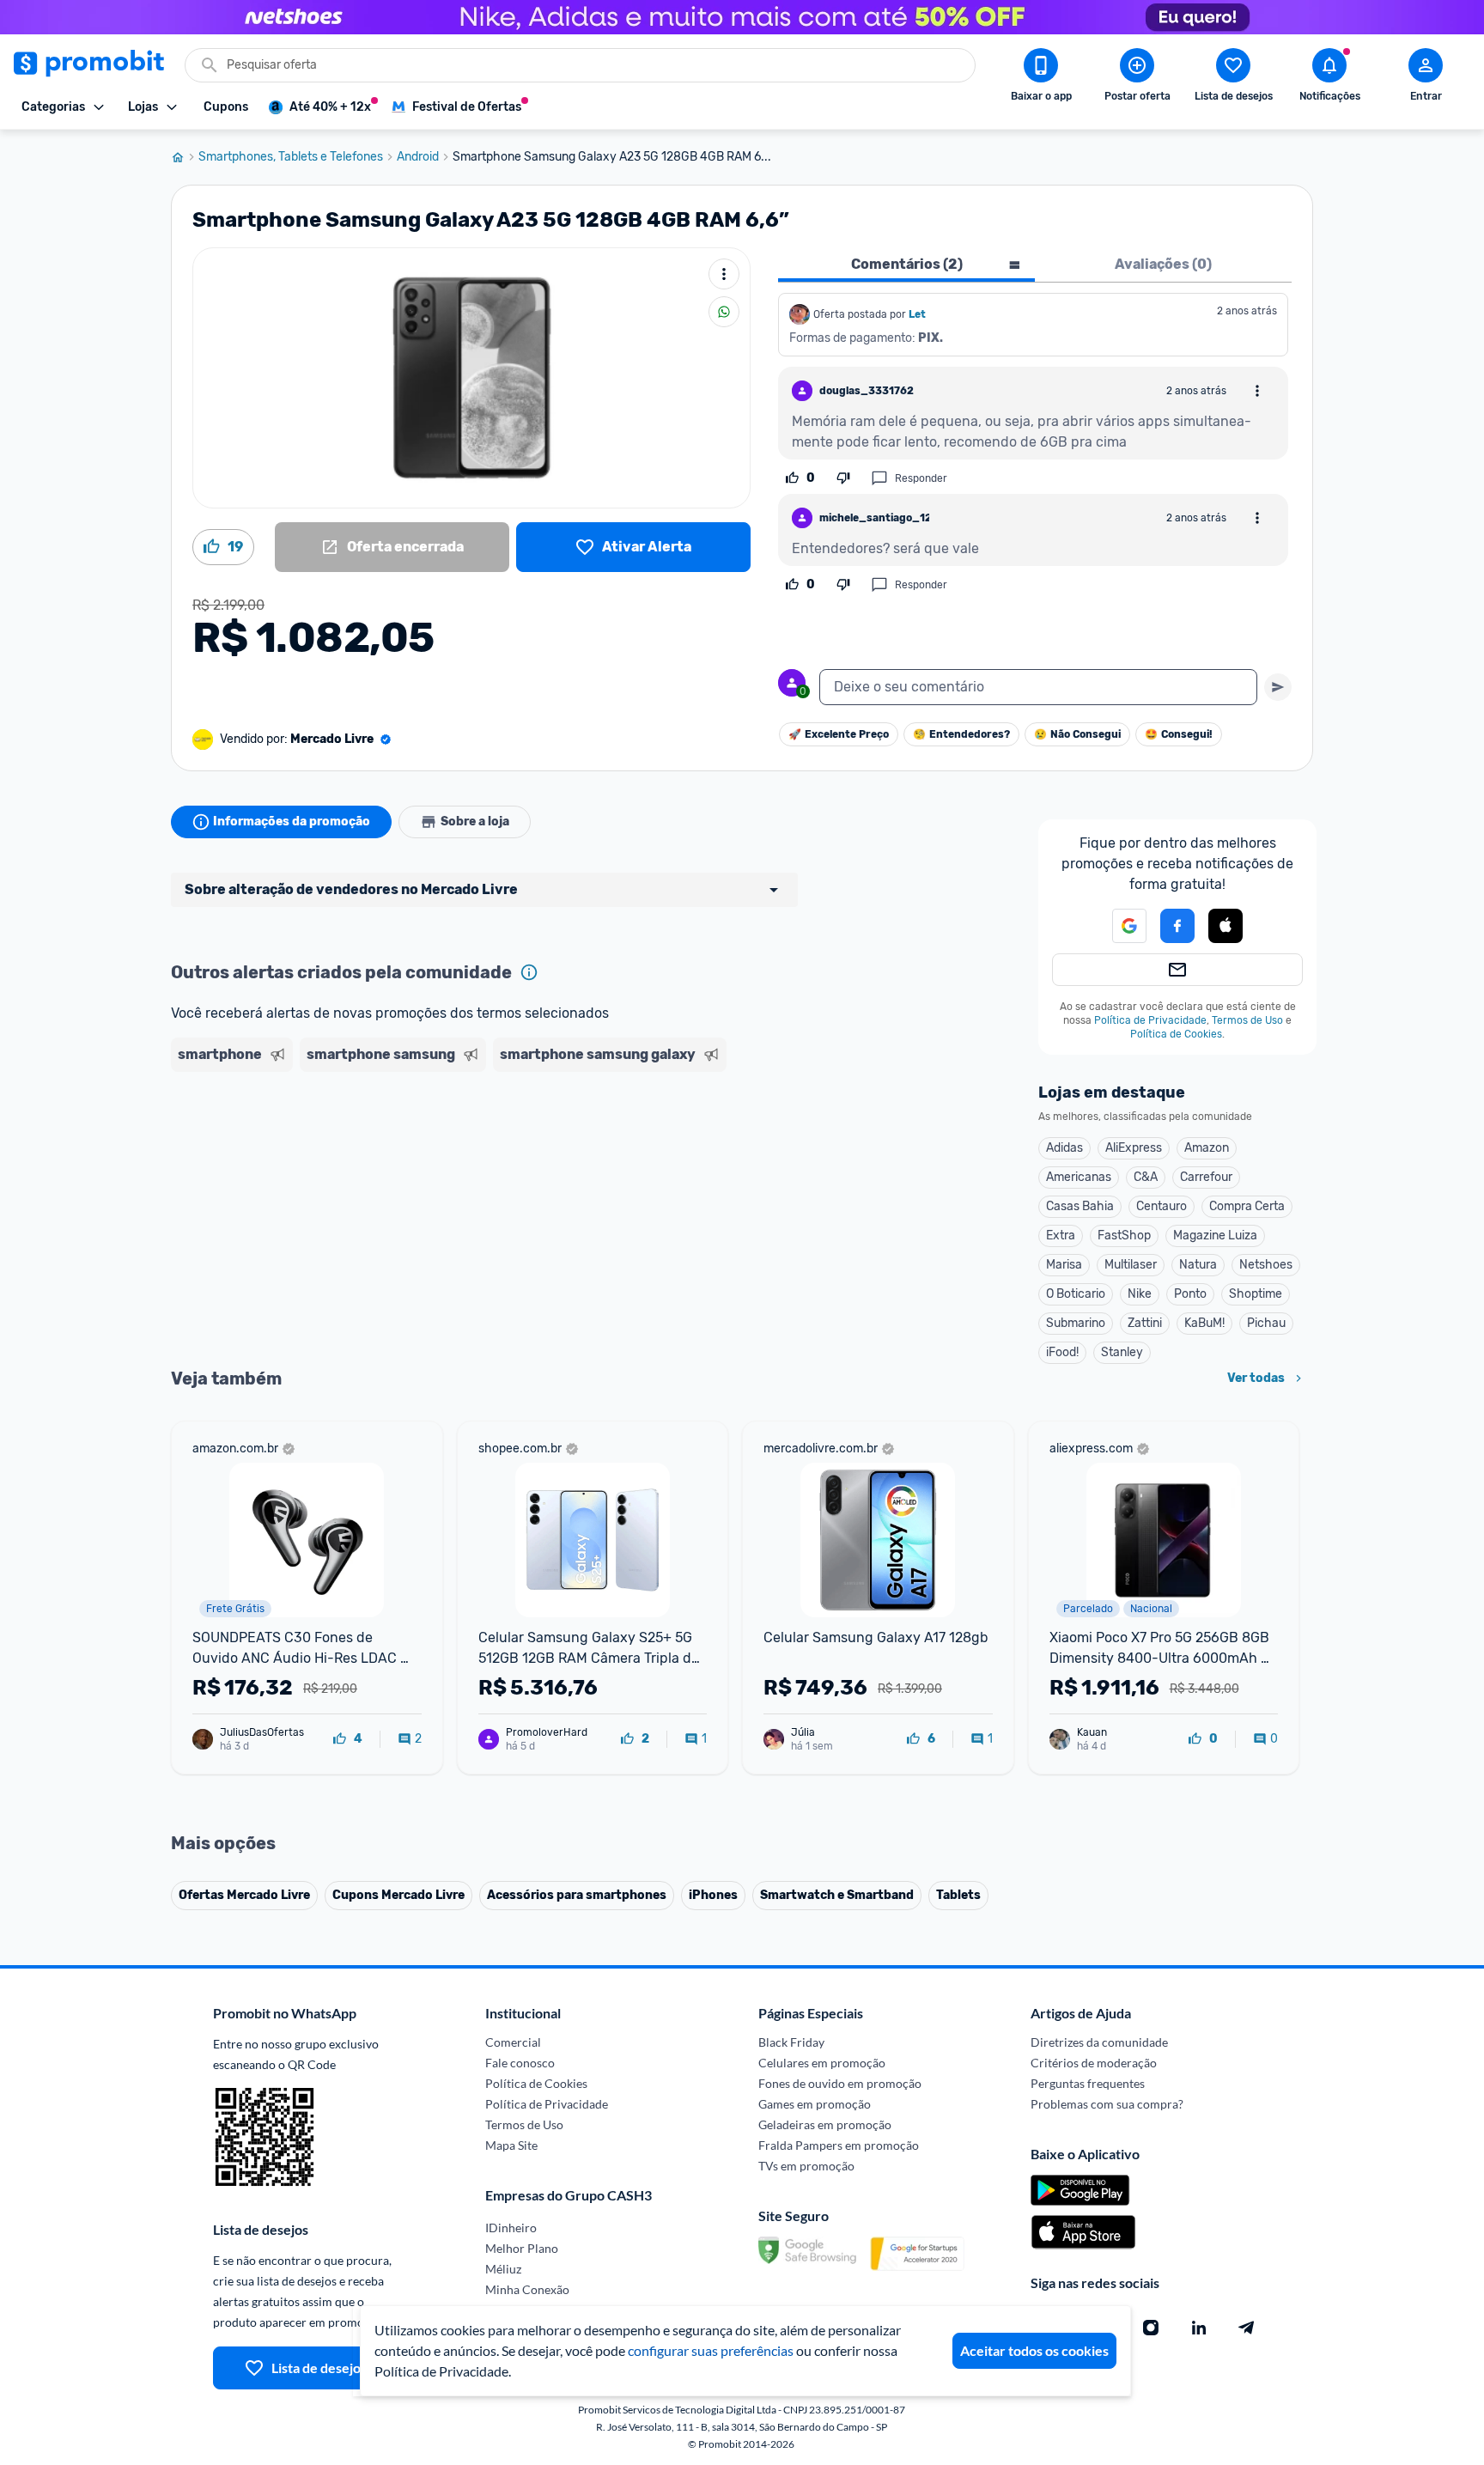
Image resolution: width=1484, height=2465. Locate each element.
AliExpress (1134, 1148)
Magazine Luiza (1215, 1236)
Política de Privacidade (1150, 1020)
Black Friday (791, 2042)
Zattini (1145, 1323)
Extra (1061, 1236)
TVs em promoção (806, 2166)
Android (418, 157)
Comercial (513, 2042)
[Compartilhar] (724, 312)
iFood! (1062, 1352)
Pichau (1266, 1323)
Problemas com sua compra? (1107, 2104)
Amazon (1207, 1148)
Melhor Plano (522, 2248)
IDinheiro (511, 2228)
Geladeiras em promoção (825, 2124)
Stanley (1122, 1352)
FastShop (1124, 1236)
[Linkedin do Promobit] (1199, 2328)
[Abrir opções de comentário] (1257, 391)
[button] (1119, 926)
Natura (1198, 1265)
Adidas (1064, 1148)
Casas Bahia (1080, 1206)
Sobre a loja (475, 822)
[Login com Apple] (1226, 926)
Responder (921, 478)
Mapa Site (511, 2145)
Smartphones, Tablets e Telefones (291, 157)
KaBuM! (1204, 1323)
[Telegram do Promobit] (1247, 2328)
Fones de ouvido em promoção (840, 2083)
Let (917, 314)
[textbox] (1038, 687)
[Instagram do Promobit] (1151, 2328)
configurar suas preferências (711, 2350)
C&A (1146, 1177)
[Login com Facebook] (1177, 926)
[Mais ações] (724, 274)
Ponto (1190, 1294)
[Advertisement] (501, 1145)
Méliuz (503, 2269)
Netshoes (1266, 1265)
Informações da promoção (292, 822)
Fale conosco (520, 2063)
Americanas (1079, 1177)
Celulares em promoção (822, 2063)
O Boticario (1076, 1294)
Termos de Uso (1247, 1020)
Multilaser (1131, 1265)
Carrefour (1206, 1177)
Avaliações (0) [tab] (1163, 264)
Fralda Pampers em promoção (839, 2145)
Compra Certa (1247, 1206)
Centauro (1162, 1206)
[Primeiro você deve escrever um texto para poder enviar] (1278, 687)
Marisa (1064, 1265)
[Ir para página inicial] (185, 157)
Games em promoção (815, 2104)
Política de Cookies (1176, 1034)
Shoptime (1256, 1294)
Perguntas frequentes (1088, 2083)
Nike (1140, 1294)
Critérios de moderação (1094, 2063)
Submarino (1076, 1323)
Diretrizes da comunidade (1099, 2042)
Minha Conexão (527, 2289)
